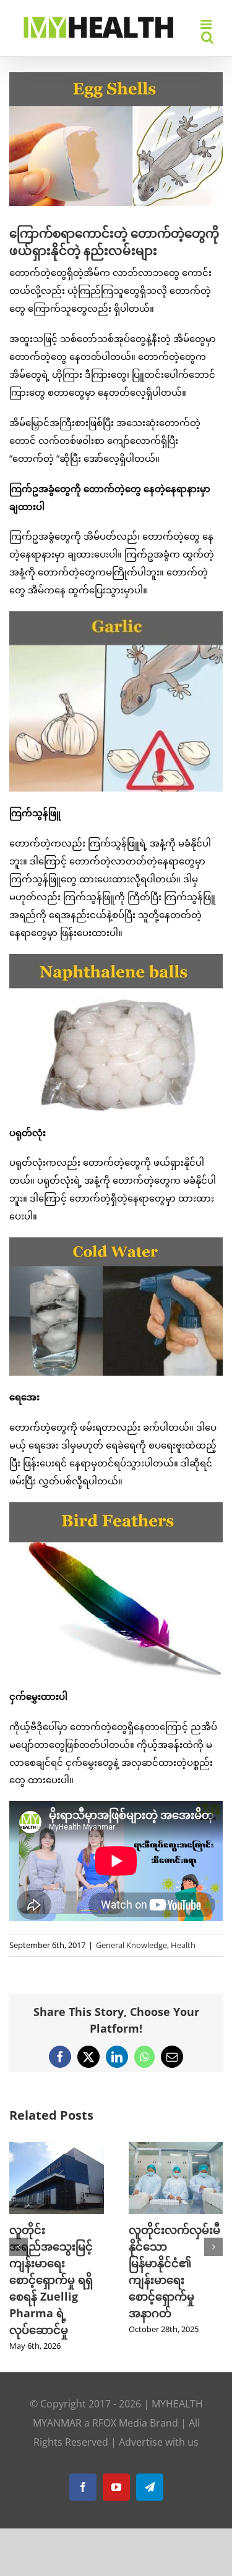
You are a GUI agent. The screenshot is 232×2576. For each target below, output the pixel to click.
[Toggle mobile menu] (207, 24)
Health (183, 1945)
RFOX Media (120, 2373)
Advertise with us (159, 2392)
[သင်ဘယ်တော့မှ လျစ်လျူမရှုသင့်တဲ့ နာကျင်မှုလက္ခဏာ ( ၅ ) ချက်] (176, 2148)
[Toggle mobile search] (207, 37)
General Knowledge (131, 1945)
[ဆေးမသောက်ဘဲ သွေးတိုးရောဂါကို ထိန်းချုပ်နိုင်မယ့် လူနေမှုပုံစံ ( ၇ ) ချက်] (57, 2148)
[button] (19, 2222)
